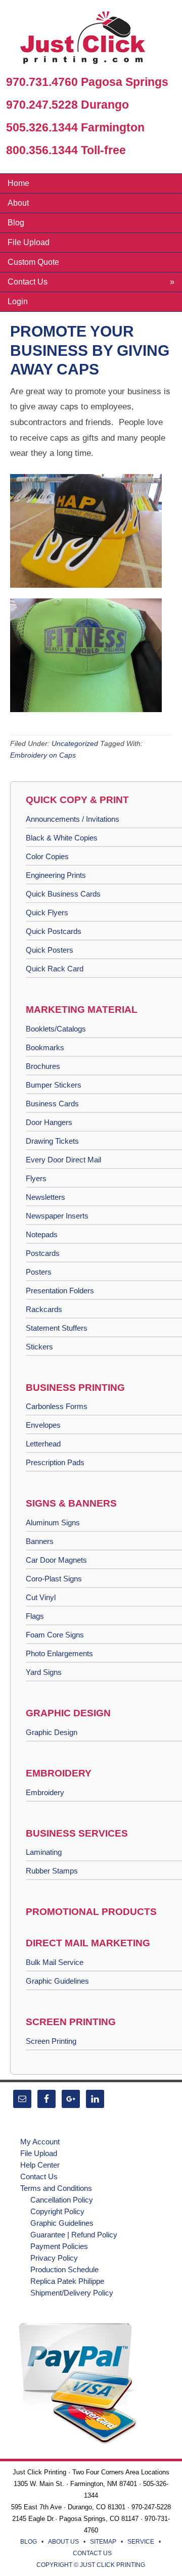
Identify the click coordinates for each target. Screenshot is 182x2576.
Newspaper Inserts (57, 1216)
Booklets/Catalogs (56, 1029)
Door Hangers (49, 1122)
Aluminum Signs (53, 1523)
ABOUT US (63, 2542)
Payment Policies (59, 2246)
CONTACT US (92, 2553)
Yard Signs (44, 1672)
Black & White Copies (62, 838)
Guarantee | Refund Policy (74, 2235)
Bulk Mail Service (55, 1962)
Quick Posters (50, 950)
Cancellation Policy (62, 2200)
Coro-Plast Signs (54, 1579)
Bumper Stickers (54, 1085)
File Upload (39, 2153)
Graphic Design (52, 1732)
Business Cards (52, 1104)
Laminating (44, 1852)
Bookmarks (45, 1047)
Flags (35, 1616)
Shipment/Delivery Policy (72, 2293)
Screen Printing (51, 2041)
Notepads (42, 1234)
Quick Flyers (47, 912)
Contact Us (39, 2176)
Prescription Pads (55, 1462)
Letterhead (43, 1444)
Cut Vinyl (41, 1597)
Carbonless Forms (57, 1406)
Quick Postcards (54, 931)
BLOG (29, 2542)
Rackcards (44, 1309)
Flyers (36, 1178)
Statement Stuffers (57, 1328)
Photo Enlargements (59, 1653)
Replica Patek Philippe (67, 2281)
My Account (40, 2142)
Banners (40, 1541)
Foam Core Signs (55, 1635)
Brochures (43, 1066)
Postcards (43, 1253)
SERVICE (141, 2542)
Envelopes (43, 1425)
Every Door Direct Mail (63, 1160)
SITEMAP (103, 2542)
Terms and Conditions (56, 2188)
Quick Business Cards (63, 894)
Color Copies (47, 856)
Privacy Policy (54, 2258)
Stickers (39, 1347)
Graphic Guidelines (57, 1981)
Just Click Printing (91, 40)
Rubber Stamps (52, 1871)
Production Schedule (64, 2269)
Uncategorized (75, 743)
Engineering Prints (56, 875)
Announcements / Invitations (73, 819)
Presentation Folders (60, 1291)
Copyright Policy (57, 2211)
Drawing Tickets (52, 1141)
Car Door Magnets (56, 1560)
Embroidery (45, 1792)
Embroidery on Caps (43, 755)
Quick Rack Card (55, 969)
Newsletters (45, 1197)
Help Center (40, 2165)
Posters (39, 1272)
